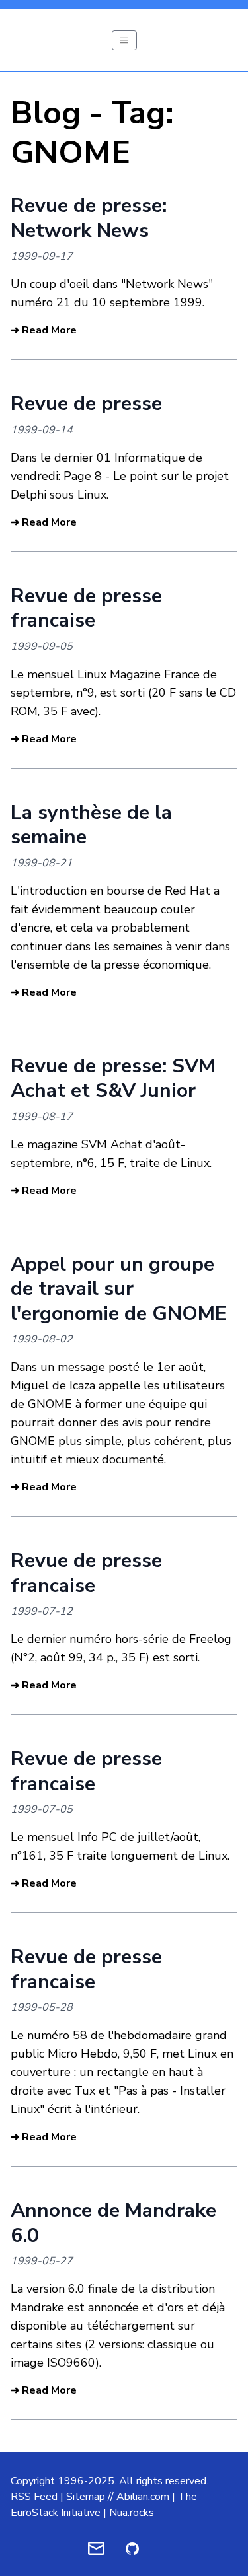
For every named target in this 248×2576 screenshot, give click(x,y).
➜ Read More (44, 330)
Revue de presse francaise (86, 609)
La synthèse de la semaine (91, 825)
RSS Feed (34, 2497)
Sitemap (86, 2497)
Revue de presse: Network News (89, 218)
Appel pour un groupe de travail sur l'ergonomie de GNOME (119, 1289)
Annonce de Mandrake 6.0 (113, 2223)
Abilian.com (143, 2497)
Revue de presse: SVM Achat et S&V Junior (113, 1079)
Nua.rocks (132, 2513)
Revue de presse (86, 404)
